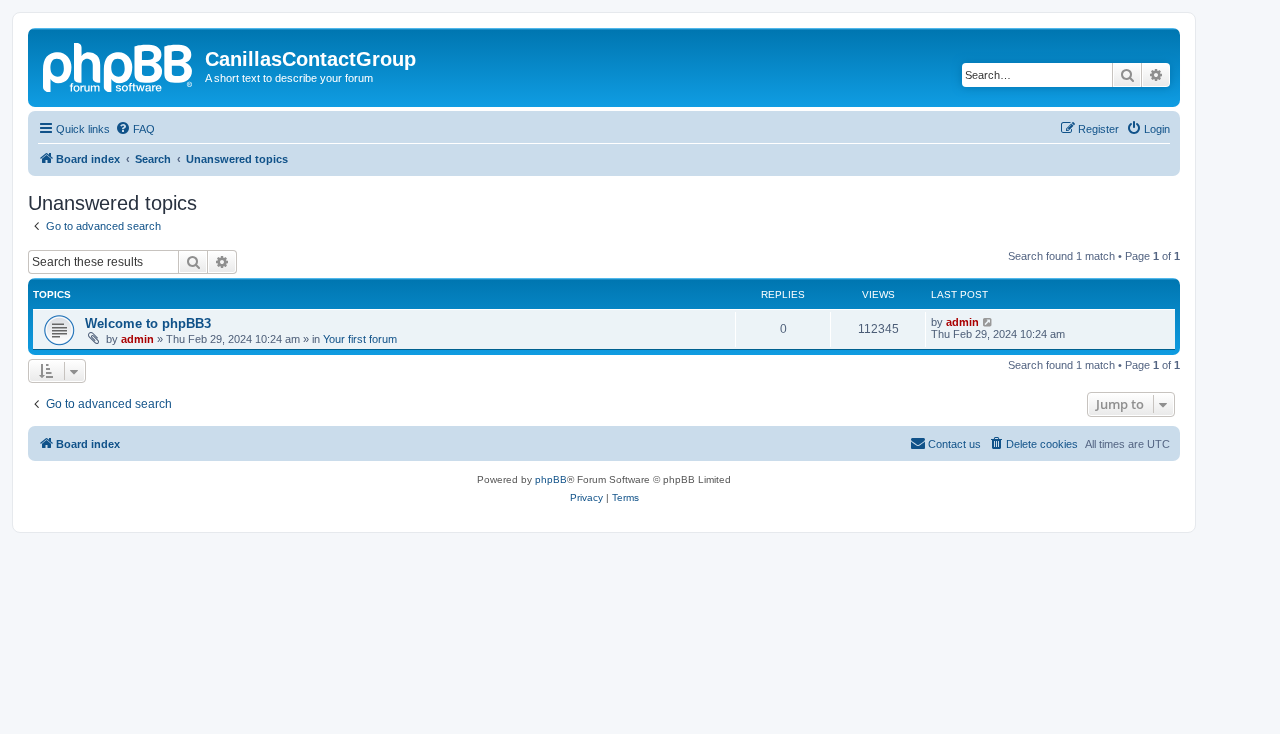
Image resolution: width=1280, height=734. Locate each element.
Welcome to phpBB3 (148, 323)
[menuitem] (135, 129)
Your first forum (360, 339)
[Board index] (119, 65)
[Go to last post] (988, 322)
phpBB (551, 479)
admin (137, 339)
